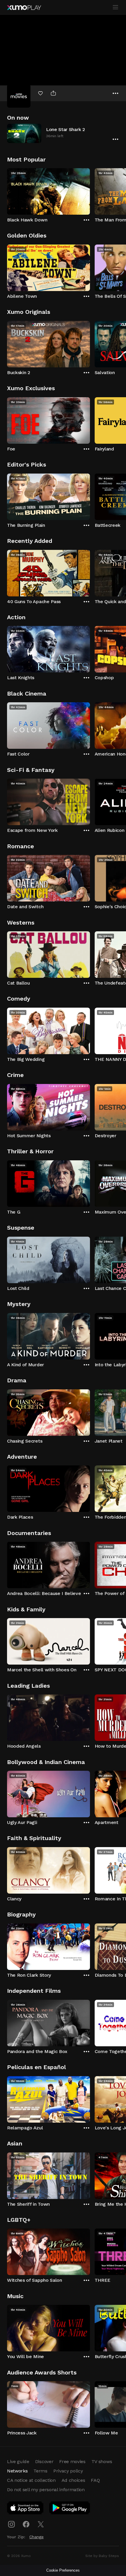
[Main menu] (115, 7)
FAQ (95, 2480)
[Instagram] (11, 2524)
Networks (17, 2471)
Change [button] (36, 2537)
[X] (41, 2524)
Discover (44, 2461)
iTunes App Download (25, 2509)
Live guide (18, 2461)
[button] (63, 133)
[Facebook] (26, 2524)
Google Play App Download (70, 2509)
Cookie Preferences (63, 2570)
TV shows (102, 2461)
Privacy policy (68, 2471)
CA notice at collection (31, 2480)
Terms (40, 2471)
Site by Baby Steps (102, 2556)
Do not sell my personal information (46, 2490)
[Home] (24, 8)
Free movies (72, 2461)
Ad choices (73, 2480)
